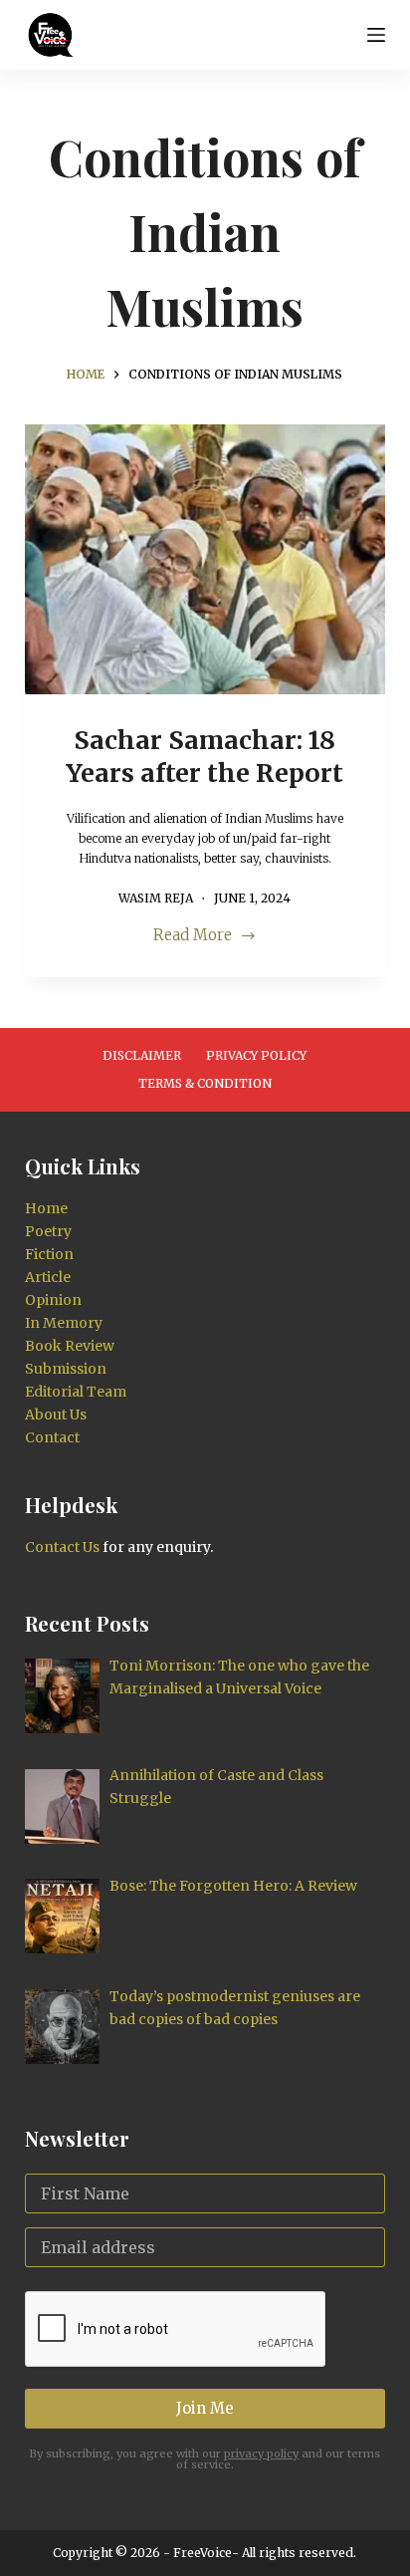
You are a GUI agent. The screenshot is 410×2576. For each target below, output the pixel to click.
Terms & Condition (205, 1083)
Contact (52, 1437)
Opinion (53, 1300)
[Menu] (376, 35)
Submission (66, 1369)
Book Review (70, 1346)
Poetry (48, 1231)
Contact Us (62, 1547)
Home (46, 1208)
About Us (56, 1415)
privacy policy (261, 2453)
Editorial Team (76, 1392)
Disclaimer (142, 1055)
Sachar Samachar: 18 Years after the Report (205, 757)
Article (48, 1277)
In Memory (64, 1323)
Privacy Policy (256, 1055)
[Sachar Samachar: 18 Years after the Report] (205, 560)
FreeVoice (201, 2553)
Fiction (49, 1254)
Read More (193, 937)
